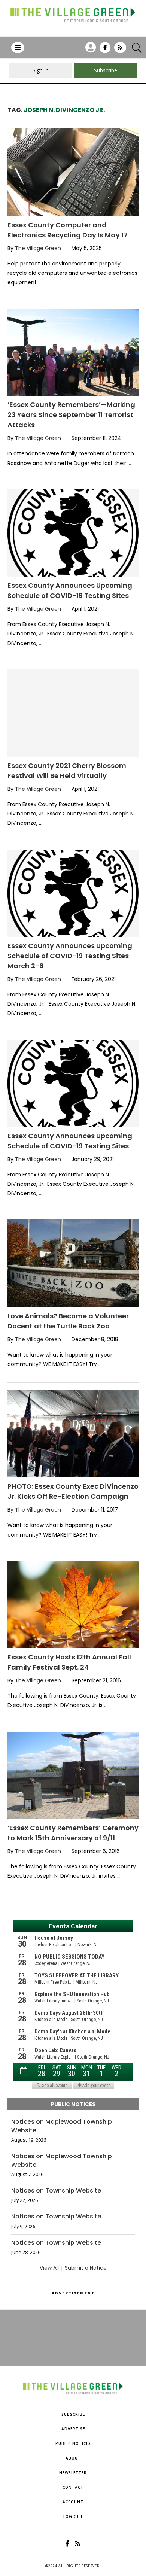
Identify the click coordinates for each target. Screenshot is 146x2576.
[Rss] (120, 50)
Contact (73, 2487)
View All (49, 2268)
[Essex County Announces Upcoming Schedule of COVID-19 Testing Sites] (73, 533)
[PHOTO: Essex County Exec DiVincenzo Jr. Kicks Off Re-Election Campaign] (73, 1434)
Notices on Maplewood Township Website (62, 2126)
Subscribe (73, 2414)
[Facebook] (105, 50)
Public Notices (73, 2443)
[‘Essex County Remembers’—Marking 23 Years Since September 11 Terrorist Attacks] (73, 352)
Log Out (73, 2516)
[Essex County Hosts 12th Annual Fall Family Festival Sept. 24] (73, 1605)
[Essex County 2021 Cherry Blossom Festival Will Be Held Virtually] (73, 713)
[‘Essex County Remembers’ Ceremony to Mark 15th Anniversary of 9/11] (73, 1775)
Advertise (73, 2429)
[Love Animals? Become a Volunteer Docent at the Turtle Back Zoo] (73, 1263)
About (73, 2458)
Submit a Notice (86, 2268)
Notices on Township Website (56, 2191)
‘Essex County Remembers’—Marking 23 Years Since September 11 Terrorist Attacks (71, 415)
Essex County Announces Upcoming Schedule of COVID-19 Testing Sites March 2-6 (70, 956)
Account (73, 2502)
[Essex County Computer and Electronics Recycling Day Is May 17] (73, 172)
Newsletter (73, 2473)
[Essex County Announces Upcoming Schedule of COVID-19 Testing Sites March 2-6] (73, 893)
